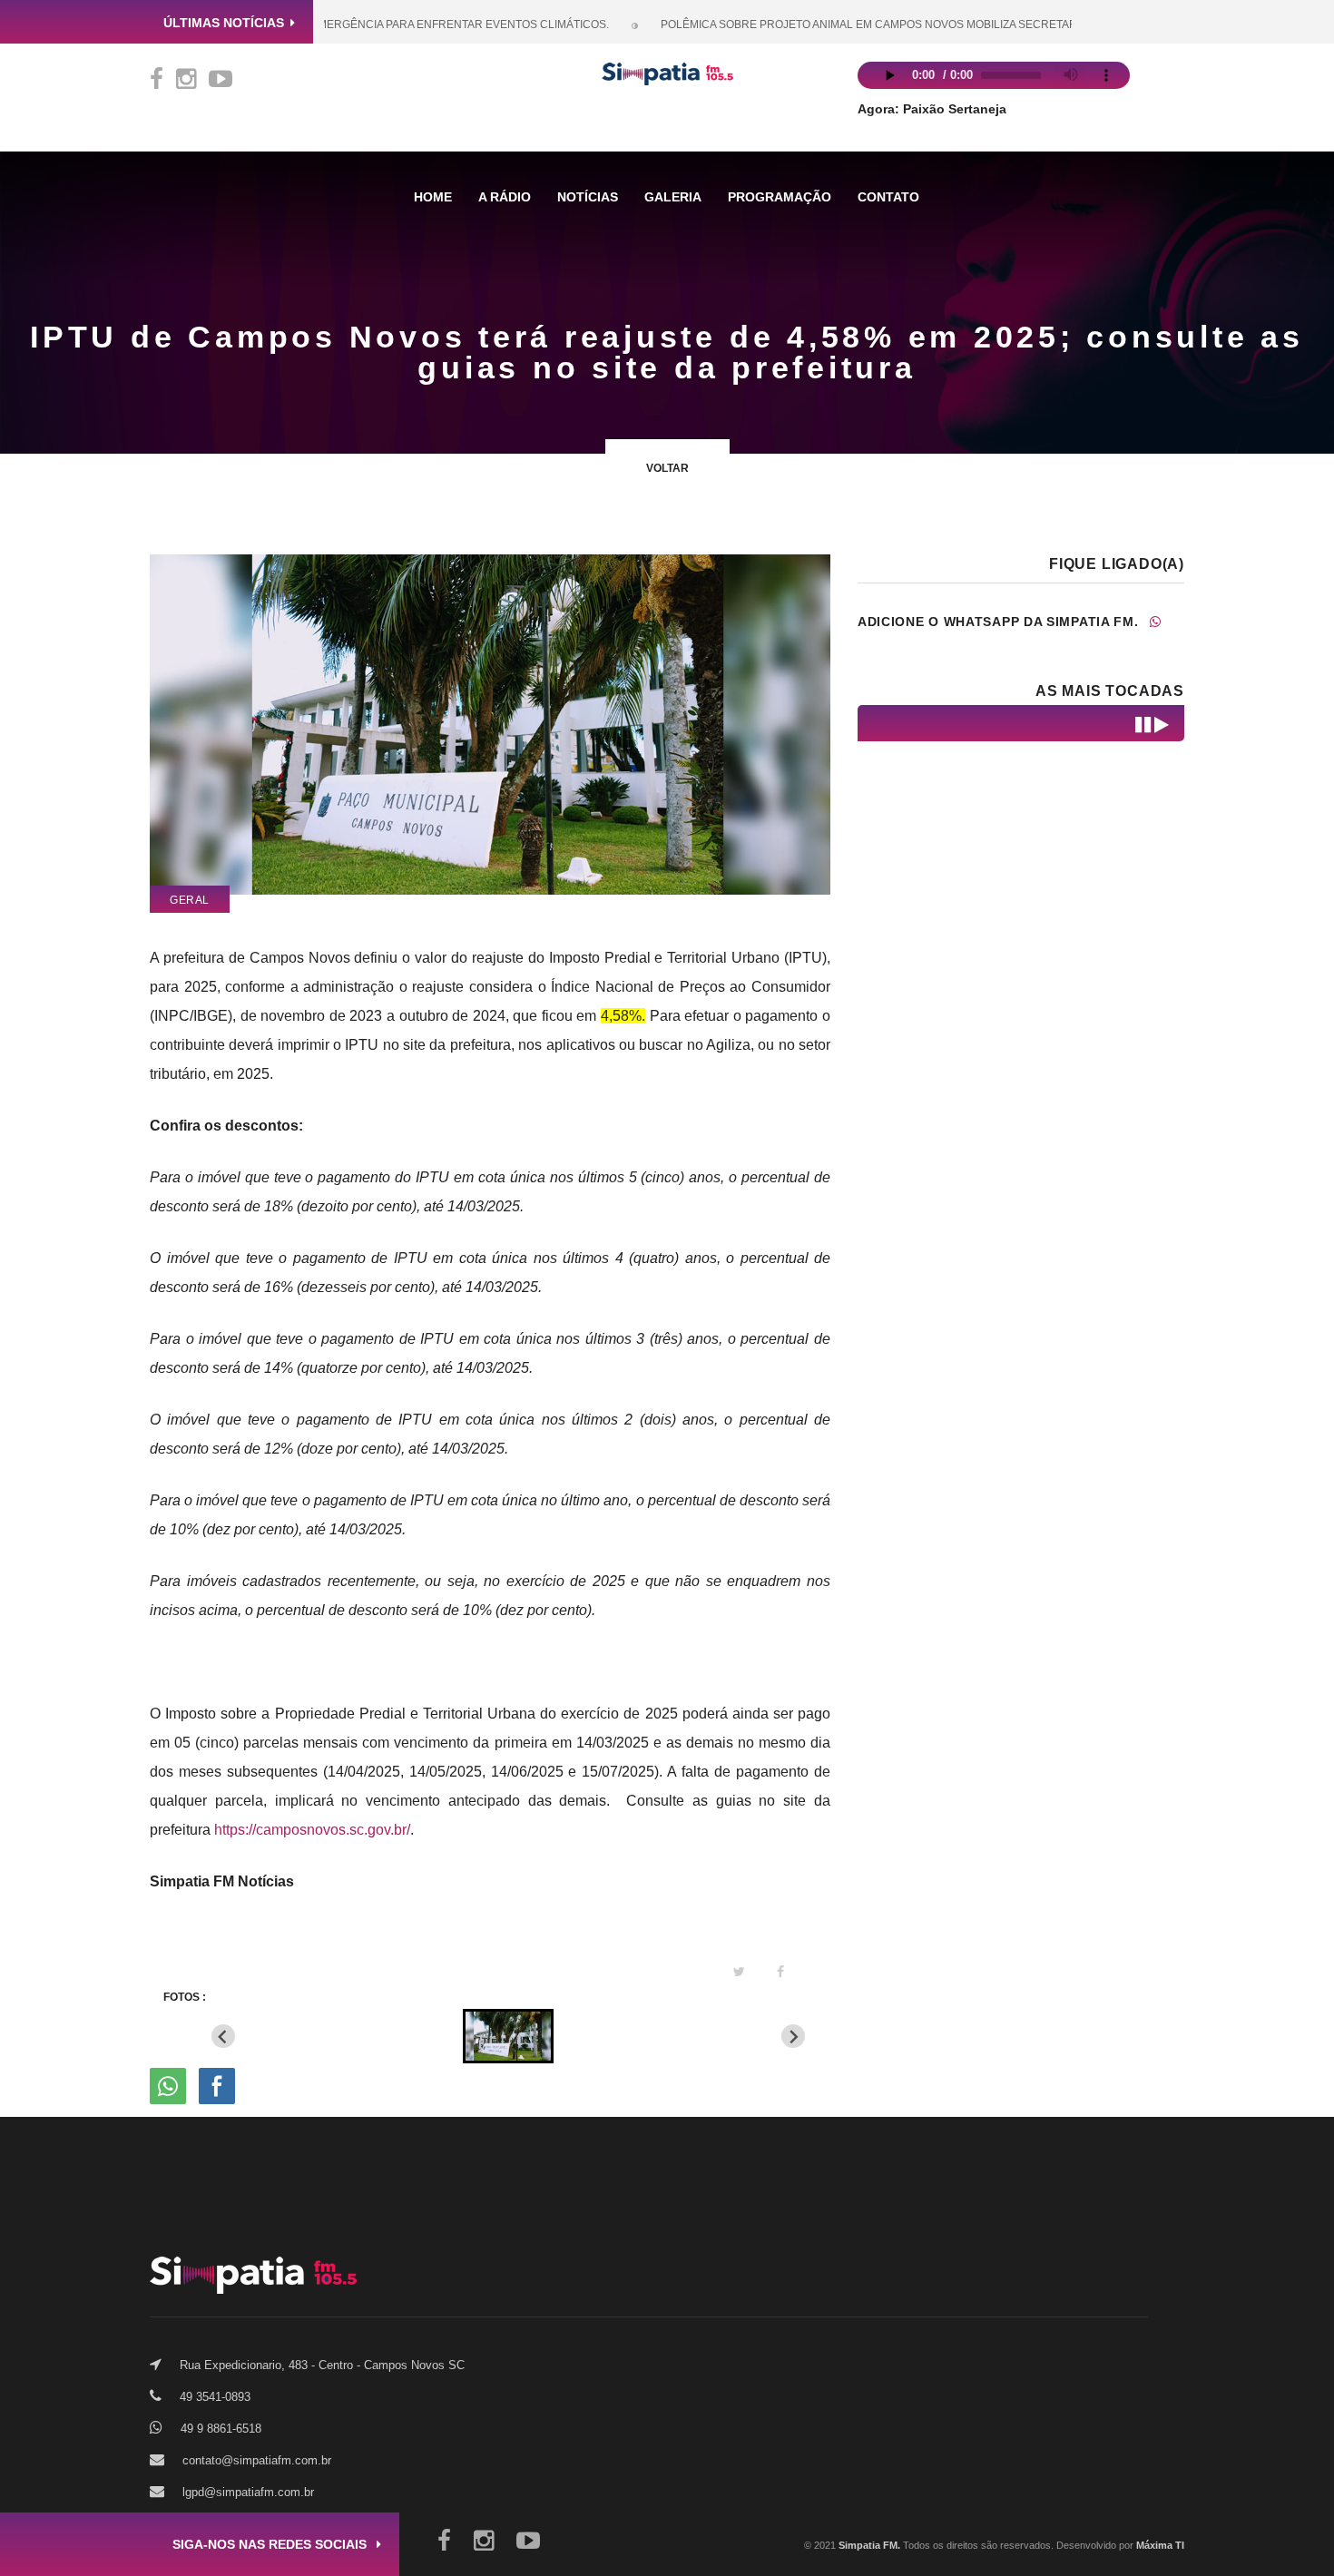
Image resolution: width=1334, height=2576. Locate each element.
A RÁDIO (505, 197)
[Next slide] (793, 2036)
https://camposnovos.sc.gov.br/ (312, 1830)
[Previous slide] (223, 2036)
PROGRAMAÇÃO (780, 197)
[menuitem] (508, 2036)
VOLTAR (667, 468)
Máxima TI (1160, 2545)
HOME (433, 197)
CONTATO (888, 197)
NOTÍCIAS (588, 197)
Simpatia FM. (868, 2545)
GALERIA (673, 197)
